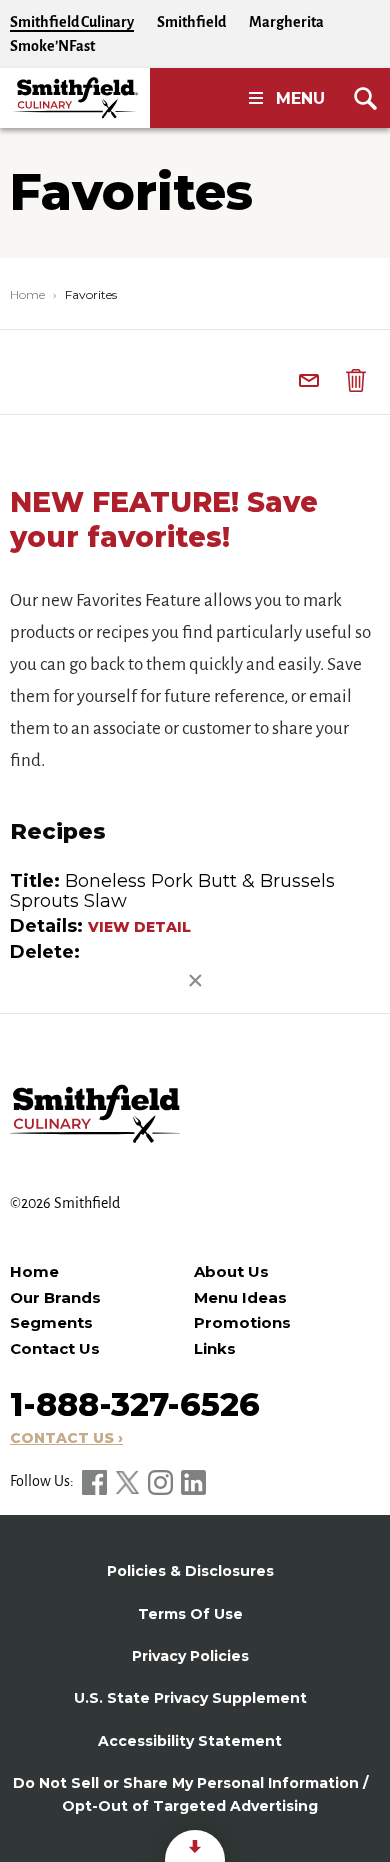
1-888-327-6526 (135, 1404)
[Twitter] (129, 1481)
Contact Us (55, 1348)
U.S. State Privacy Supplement (190, 1698)
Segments (51, 1322)
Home (27, 294)
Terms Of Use (190, 1614)
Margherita (286, 22)
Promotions (242, 1322)
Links (215, 1348)
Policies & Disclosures (190, 1571)
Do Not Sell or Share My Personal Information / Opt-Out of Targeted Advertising (190, 1794)
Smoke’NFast (52, 46)
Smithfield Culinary (72, 22)
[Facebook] (96, 1481)
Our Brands (55, 1297)
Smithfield (191, 22)
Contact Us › (66, 1438)
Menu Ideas (240, 1297)
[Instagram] (162, 1481)
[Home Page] (75, 98)
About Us (231, 1271)
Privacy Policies (190, 1656)
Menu (300, 98)
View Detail (139, 927)
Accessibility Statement (190, 1741)
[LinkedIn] (193, 1481)
